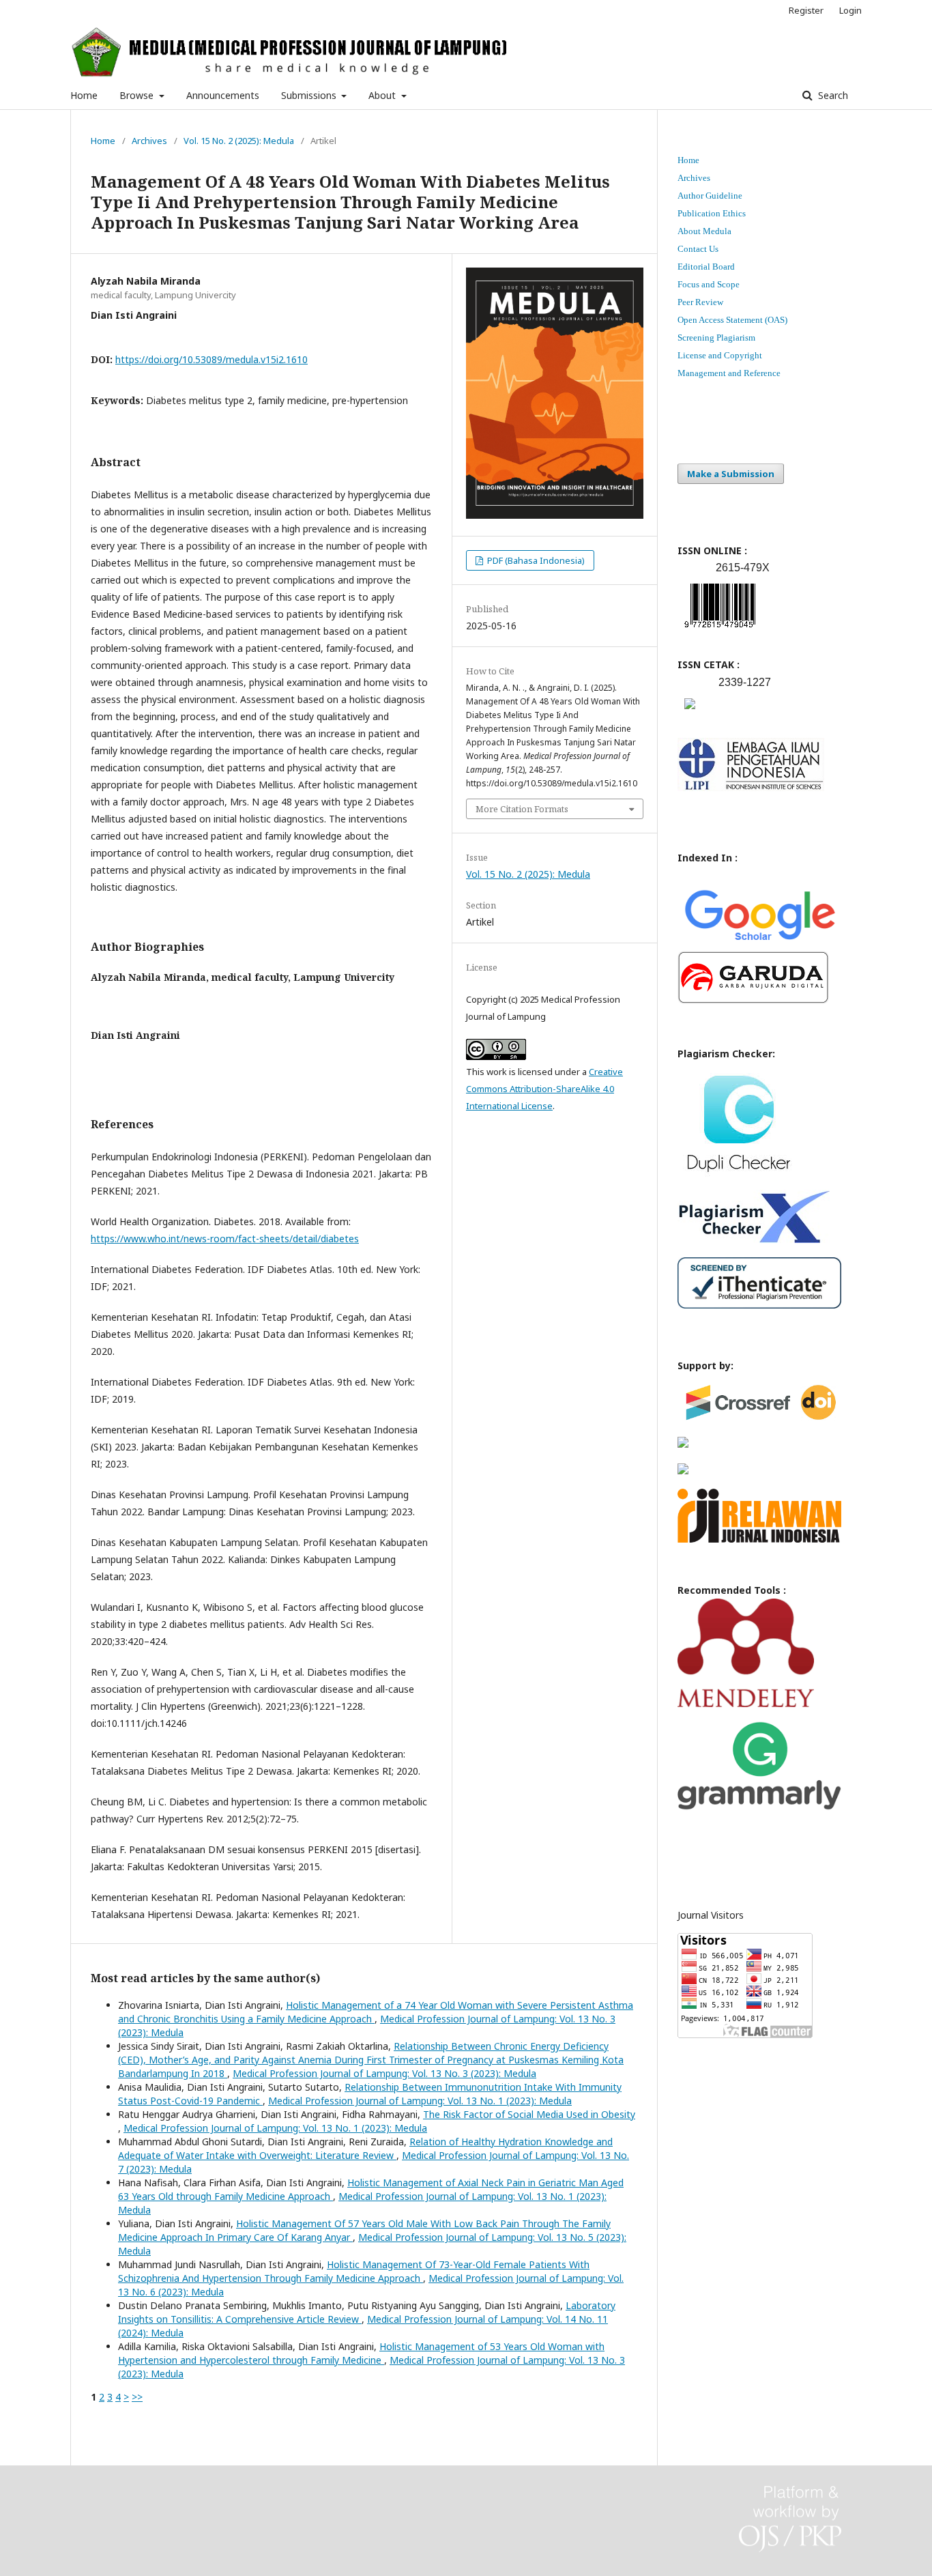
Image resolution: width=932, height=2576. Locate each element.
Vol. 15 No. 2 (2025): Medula (239, 141)
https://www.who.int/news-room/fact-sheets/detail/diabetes (225, 1239)
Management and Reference (729, 373)
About (383, 95)
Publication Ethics (712, 213)
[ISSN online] (720, 630)
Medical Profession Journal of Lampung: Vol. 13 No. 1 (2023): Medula (420, 2101)
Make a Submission (731, 474)
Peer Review (700, 302)
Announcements (223, 95)
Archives (149, 141)
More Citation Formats (522, 809)
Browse (138, 95)
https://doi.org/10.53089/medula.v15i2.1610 (212, 359)
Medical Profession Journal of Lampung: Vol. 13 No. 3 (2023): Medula (384, 2073)
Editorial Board (706, 267)
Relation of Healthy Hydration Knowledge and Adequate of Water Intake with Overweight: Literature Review (365, 2148)
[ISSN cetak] (690, 712)
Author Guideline (710, 196)
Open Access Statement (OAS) (732, 320)
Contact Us (698, 249)
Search (832, 95)
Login (850, 10)
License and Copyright (720, 355)
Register (806, 10)
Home (84, 95)
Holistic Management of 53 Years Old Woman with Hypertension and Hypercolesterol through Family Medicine (361, 2353)
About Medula (704, 231)
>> (137, 2397)
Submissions (310, 95)
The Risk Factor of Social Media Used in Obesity (529, 2114)
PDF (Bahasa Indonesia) (535, 560)
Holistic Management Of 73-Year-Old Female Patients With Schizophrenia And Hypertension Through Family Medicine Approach (354, 2271)
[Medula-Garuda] (753, 1000)
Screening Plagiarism (716, 338)
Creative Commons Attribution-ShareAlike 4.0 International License (544, 1089)
